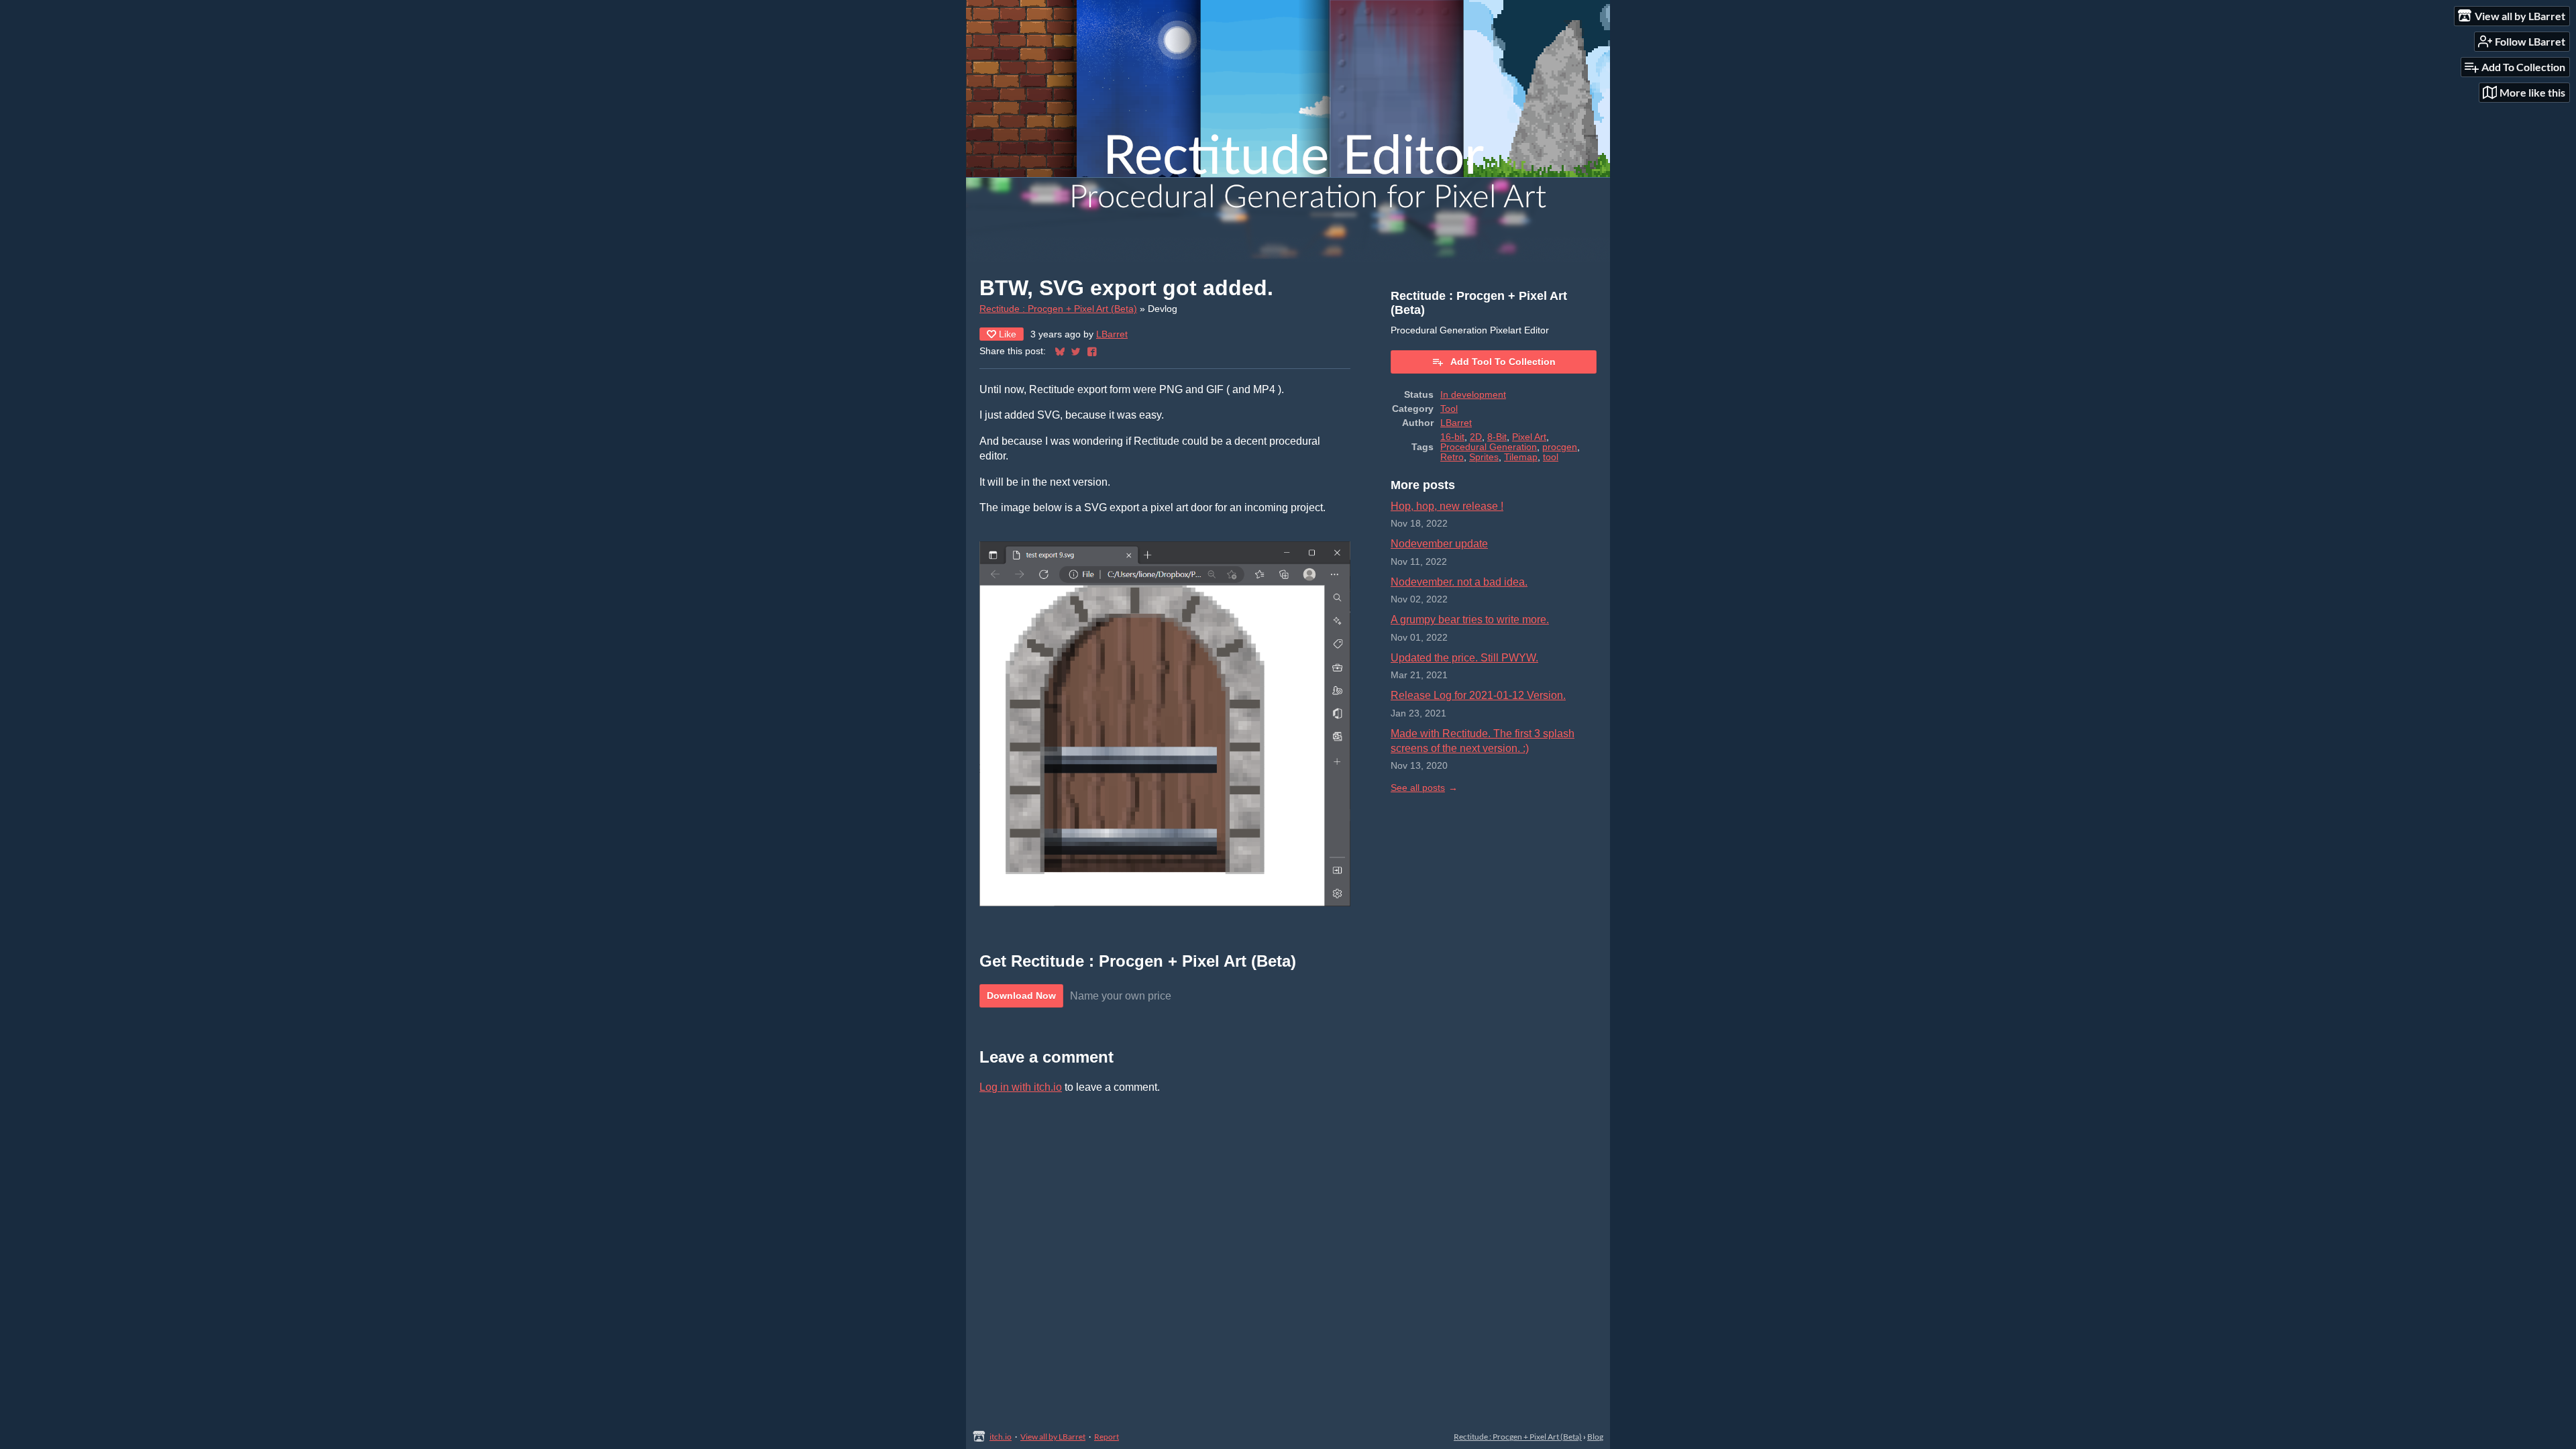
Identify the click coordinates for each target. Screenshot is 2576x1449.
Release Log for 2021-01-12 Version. (1478, 695)
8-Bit (1497, 437)
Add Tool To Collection (1503, 362)
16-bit (1452, 437)
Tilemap (1521, 457)
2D (1476, 437)
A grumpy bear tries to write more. (1470, 620)
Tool (1449, 409)
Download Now (1021, 996)
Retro (1452, 457)
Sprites (1484, 457)
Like (1008, 334)
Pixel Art (1529, 437)
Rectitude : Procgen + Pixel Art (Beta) (1058, 309)
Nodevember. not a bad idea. (1459, 582)
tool (1551, 457)
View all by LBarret (1053, 1437)
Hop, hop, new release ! (1447, 506)
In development (1473, 395)
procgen (1560, 447)
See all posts (1418, 788)
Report (1107, 1437)
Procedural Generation (1489, 447)
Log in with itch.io (1021, 1087)
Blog (1595, 1437)
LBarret (1112, 334)
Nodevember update (1439, 544)
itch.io (1001, 1437)
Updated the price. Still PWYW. (1464, 658)
